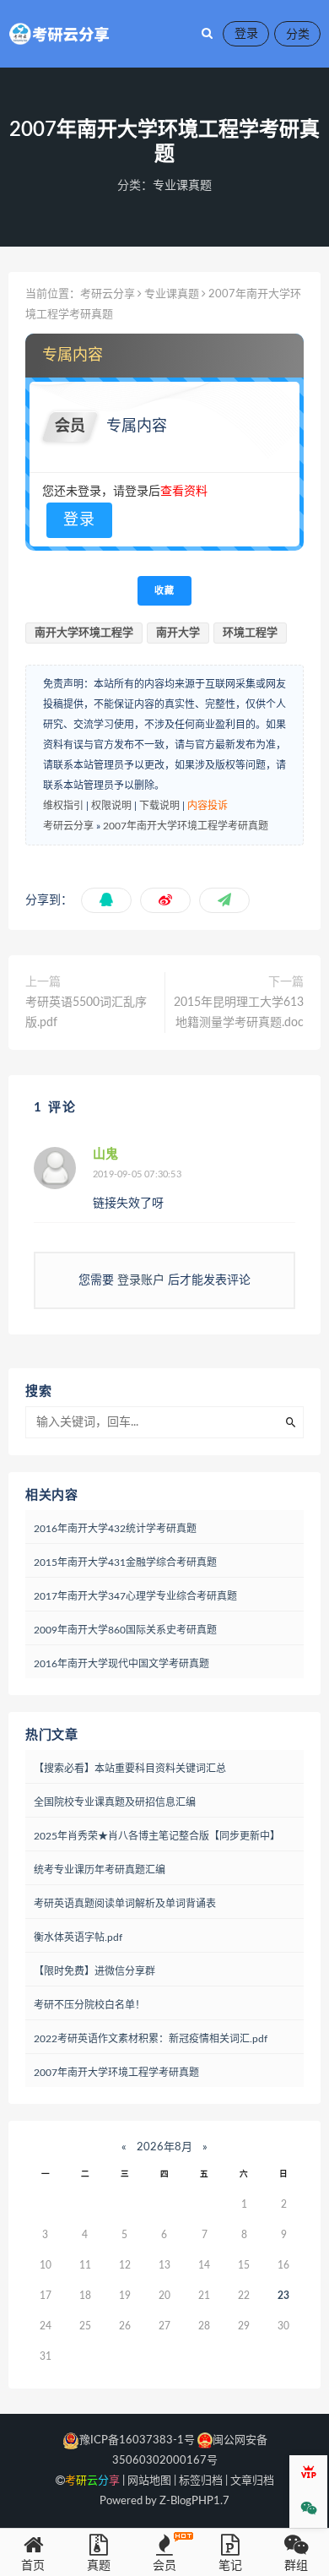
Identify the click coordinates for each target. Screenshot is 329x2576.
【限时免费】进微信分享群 (94, 1971)
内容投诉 (208, 806)
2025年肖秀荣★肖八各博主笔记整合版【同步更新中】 (157, 1836)
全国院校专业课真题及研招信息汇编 (115, 1802)
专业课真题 (182, 186)
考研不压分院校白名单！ (89, 2005)
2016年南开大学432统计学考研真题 (115, 1529)
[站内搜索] (207, 34)
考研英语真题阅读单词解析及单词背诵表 (125, 1904)
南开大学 (178, 633)
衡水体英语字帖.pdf (78, 1937)
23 (283, 2296)
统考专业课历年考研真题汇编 (100, 1870)
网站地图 (149, 2481)
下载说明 (159, 806)
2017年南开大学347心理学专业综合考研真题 (135, 1596)
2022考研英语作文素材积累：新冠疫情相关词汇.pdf (151, 2039)
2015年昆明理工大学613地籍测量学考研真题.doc (239, 1013)
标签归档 (201, 2481)
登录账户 (141, 1280)
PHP (202, 2501)
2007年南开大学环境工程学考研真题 (186, 826)
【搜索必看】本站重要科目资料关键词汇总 (130, 1769)
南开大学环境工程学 (84, 633)
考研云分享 (108, 294)
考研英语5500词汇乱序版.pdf (86, 1013)
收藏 (164, 591)
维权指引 (63, 806)
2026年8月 (164, 2147)
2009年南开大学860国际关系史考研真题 (125, 1630)
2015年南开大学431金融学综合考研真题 (125, 1562)
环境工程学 (250, 633)
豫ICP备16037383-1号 (137, 2440)
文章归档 (252, 2481)
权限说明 (111, 806)
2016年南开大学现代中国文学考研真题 (121, 1664)
